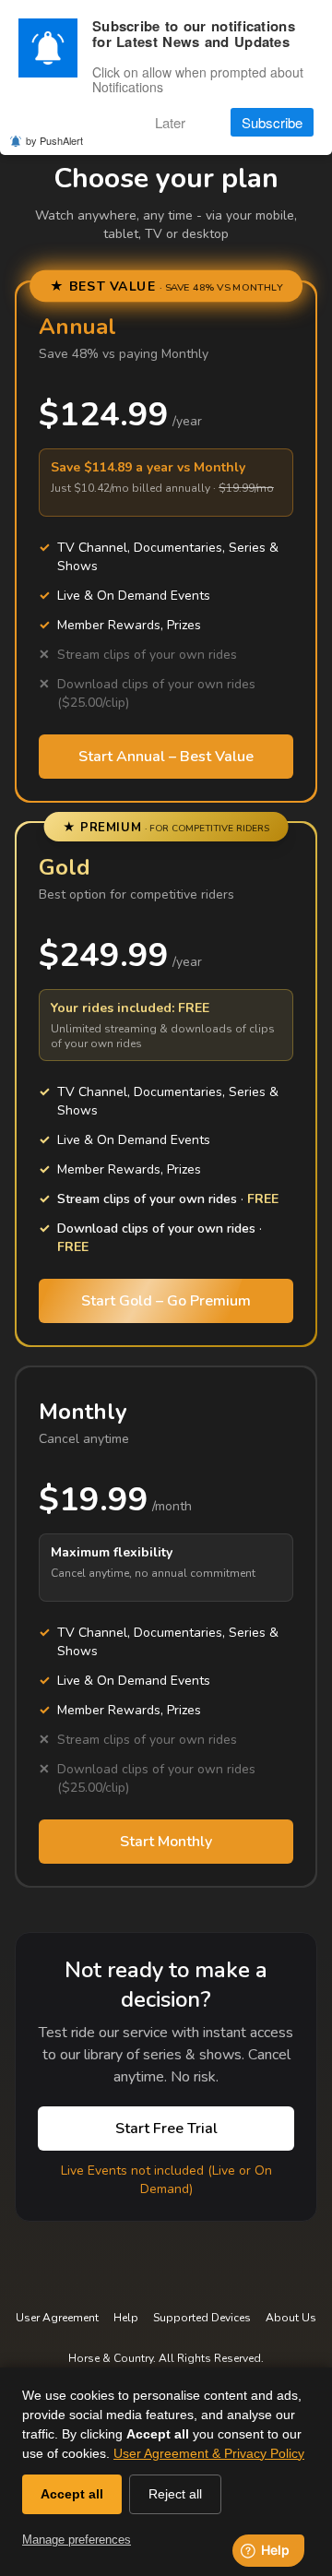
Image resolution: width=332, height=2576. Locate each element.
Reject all (175, 2494)
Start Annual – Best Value (166, 757)
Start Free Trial (166, 2129)
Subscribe (272, 122)
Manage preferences (77, 2540)
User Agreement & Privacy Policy (209, 2453)
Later (170, 122)
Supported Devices (202, 2318)
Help (126, 2318)
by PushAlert (54, 140)
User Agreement (57, 2318)
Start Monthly (166, 1842)
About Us (291, 2318)
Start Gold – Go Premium (166, 1301)
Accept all (72, 2494)
